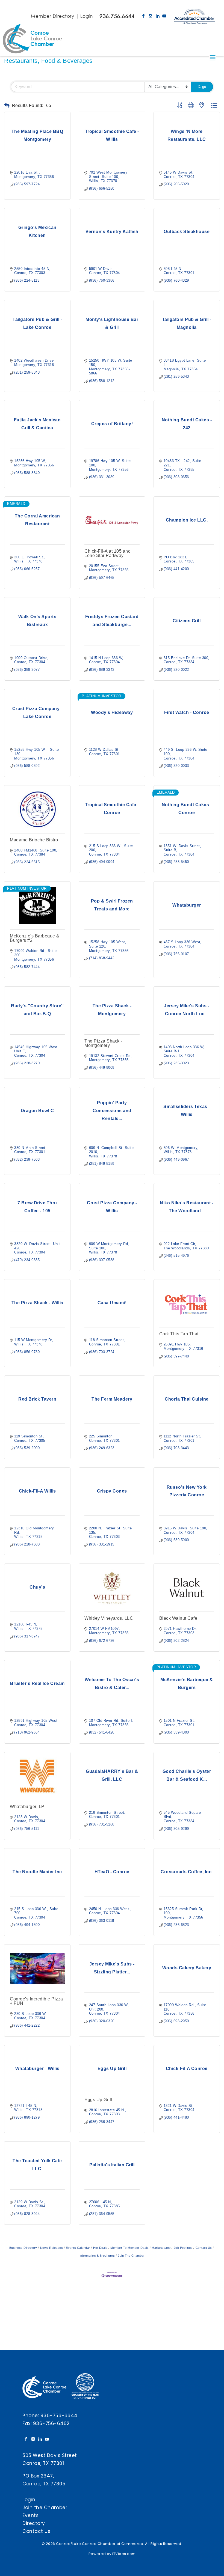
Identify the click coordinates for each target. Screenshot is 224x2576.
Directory (34, 2523)
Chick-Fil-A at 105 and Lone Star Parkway (107, 553)
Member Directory (52, 16)
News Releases (51, 2248)
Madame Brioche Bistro (34, 840)
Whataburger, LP (27, 1807)
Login (87, 16)
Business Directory (23, 2248)
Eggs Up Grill (98, 2100)
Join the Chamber (45, 2507)
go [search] (204, 87)
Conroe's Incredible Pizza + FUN (36, 2001)
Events (30, 2515)
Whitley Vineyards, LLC (109, 1618)
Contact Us (204, 2248)
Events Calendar (78, 2248)
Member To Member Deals (129, 2248)
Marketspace (161, 2248)
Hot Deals (100, 2248)
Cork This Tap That (179, 1334)
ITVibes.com (124, 2554)
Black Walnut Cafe (178, 1618)
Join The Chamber (131, 2256)
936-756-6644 (59, 2416)
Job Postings (183, 2248)
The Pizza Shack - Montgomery (103, 1043)
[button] (7, 105)
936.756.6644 (117, 16)
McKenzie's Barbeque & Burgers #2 (35, 938)
